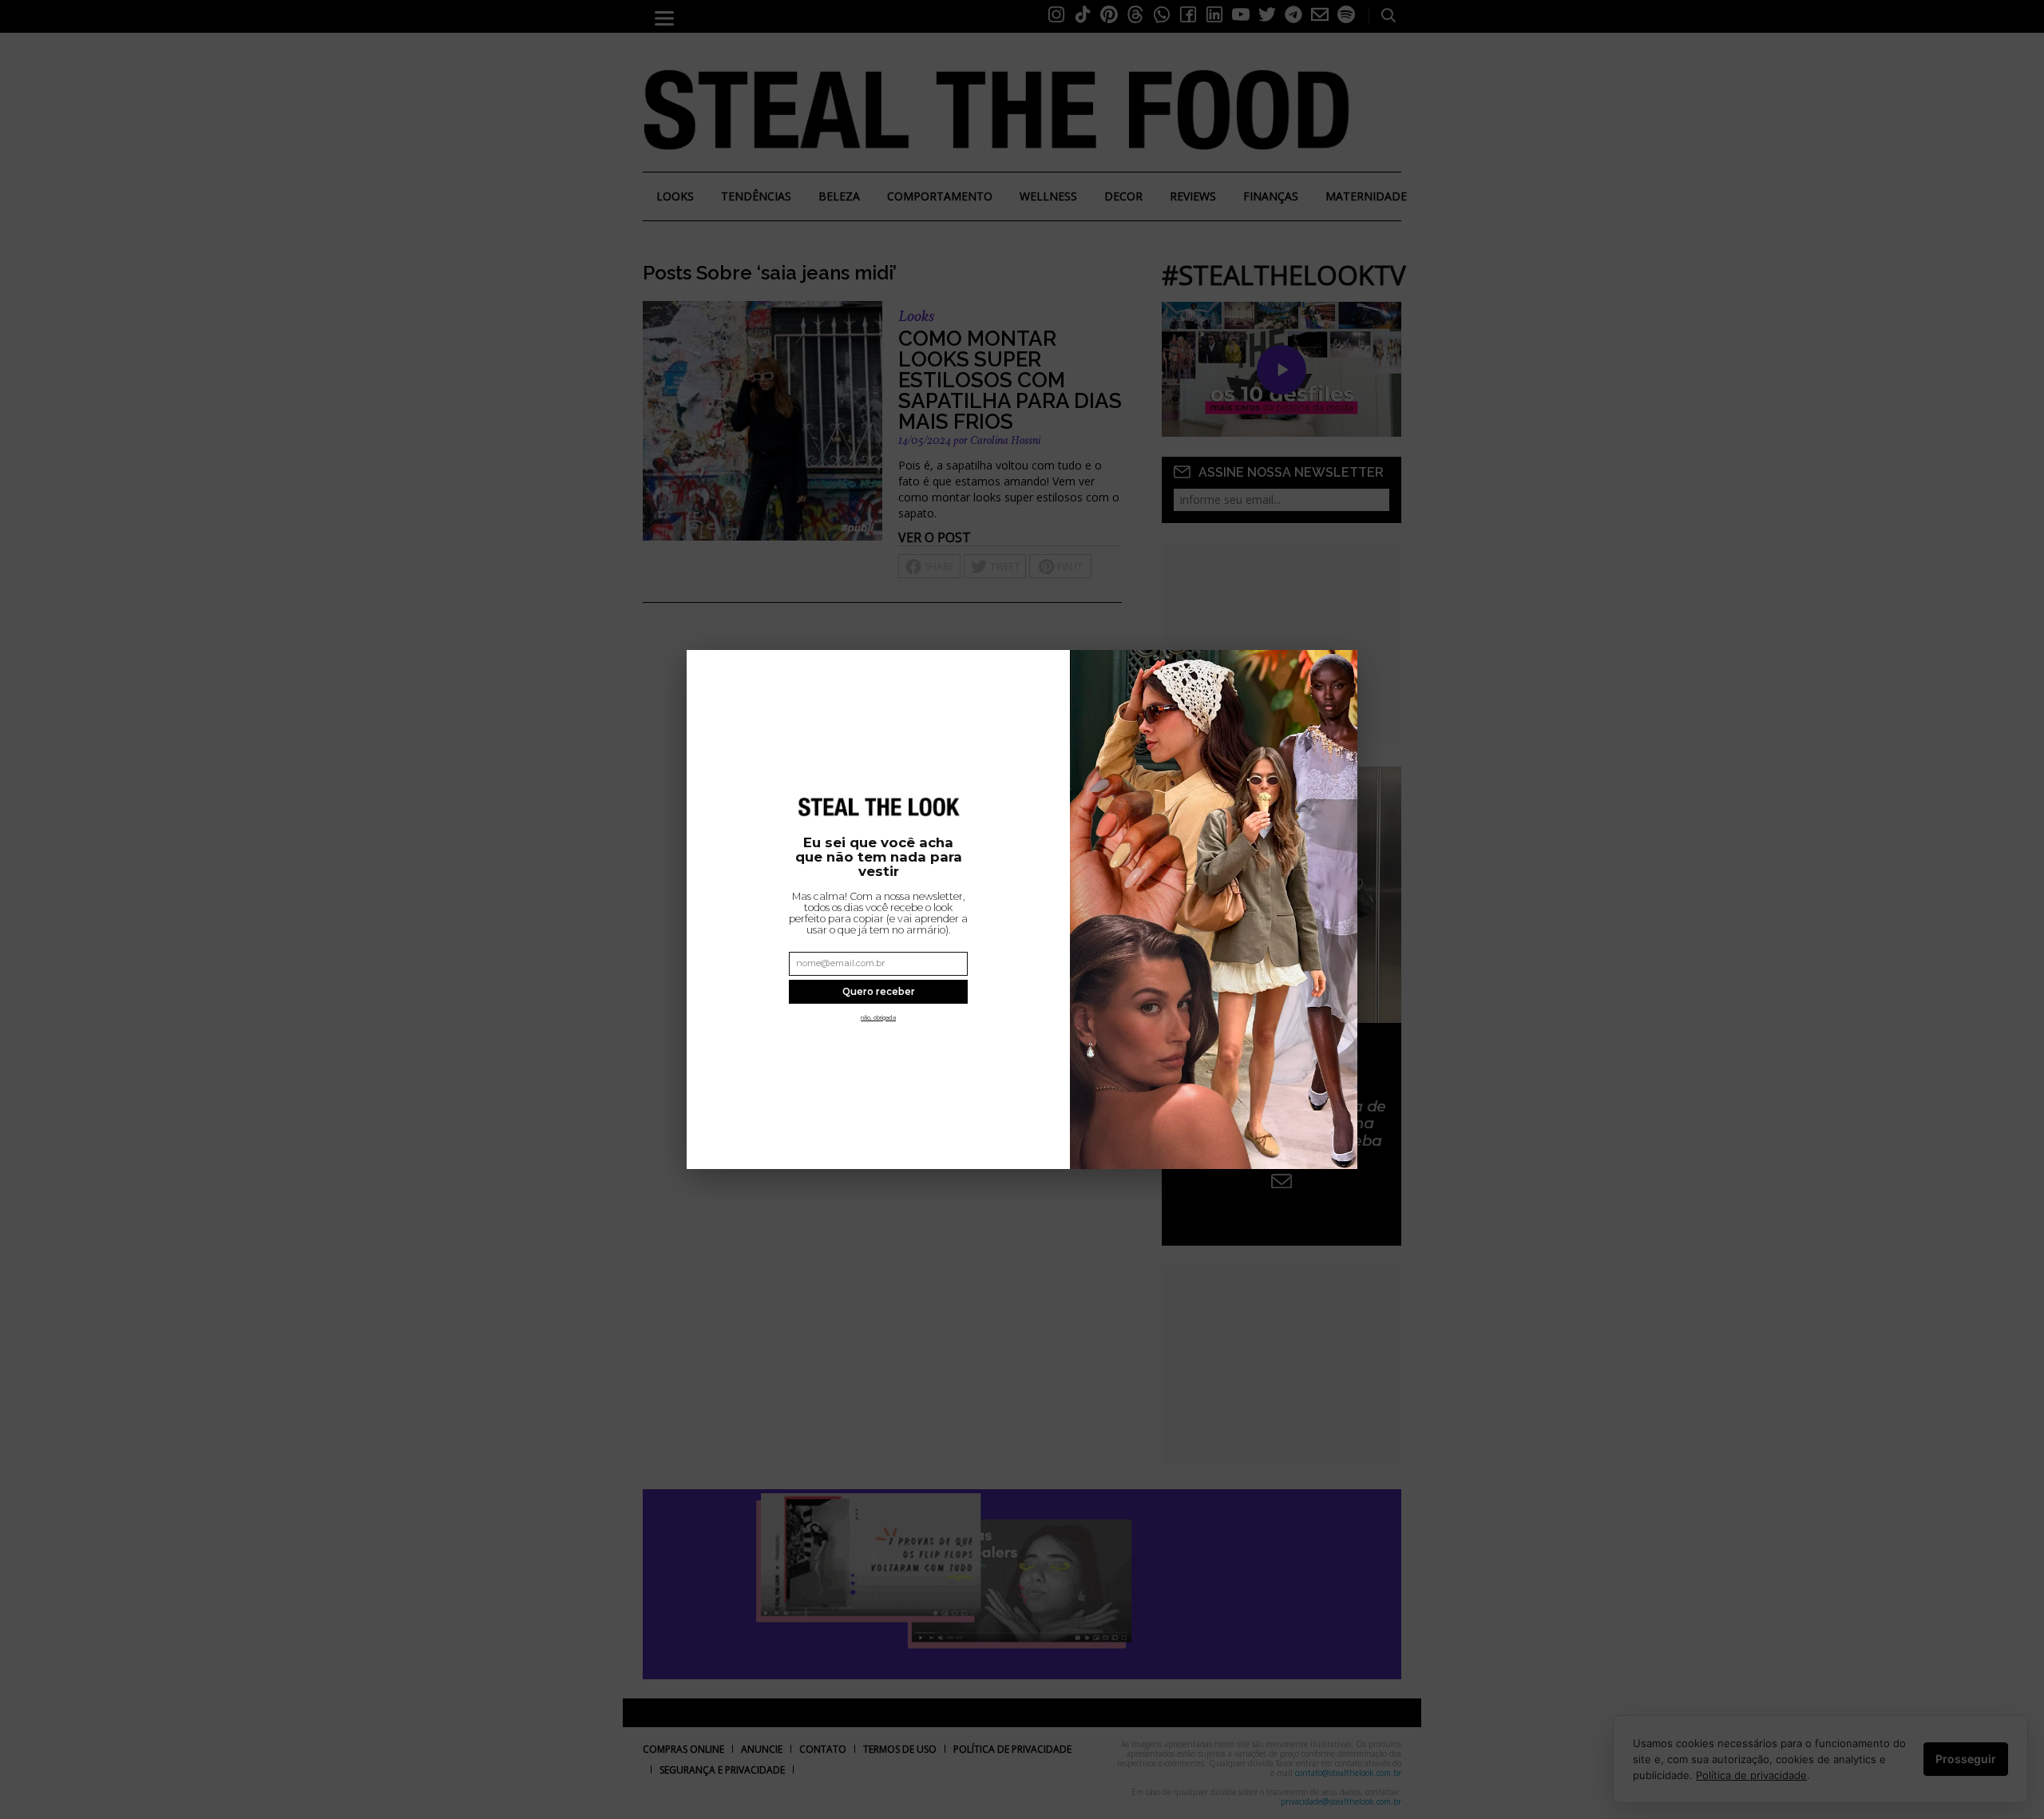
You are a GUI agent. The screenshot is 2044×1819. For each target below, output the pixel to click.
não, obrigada (878, 1018)
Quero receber (879, 992)
